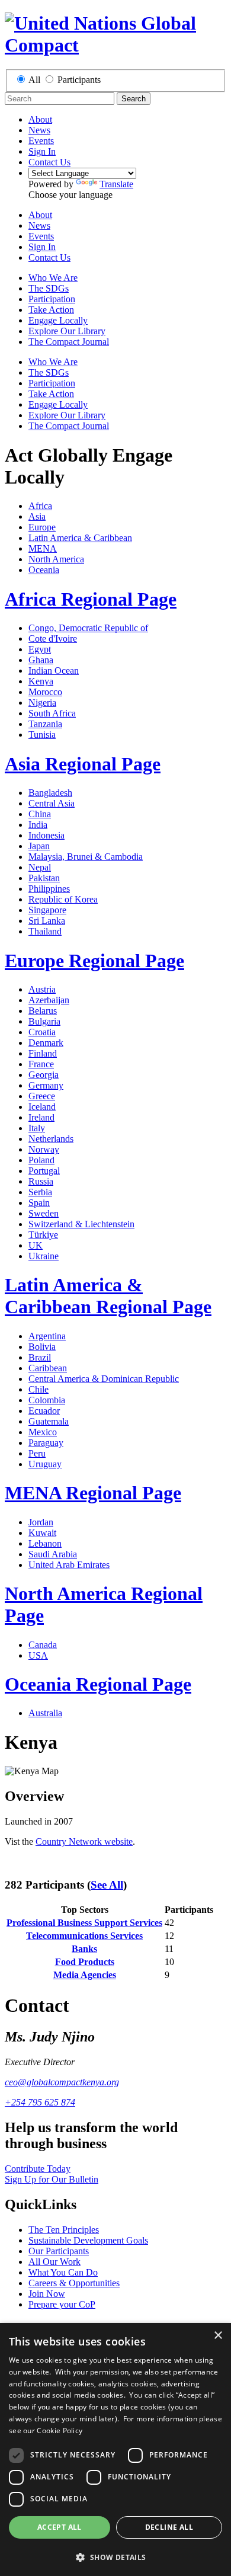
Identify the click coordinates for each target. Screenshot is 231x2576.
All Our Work (54, 2262)
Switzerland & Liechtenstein (81, 1224)
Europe (42, 527)
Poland (41, 1160)
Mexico (43, 1432)
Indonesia (46, 835)
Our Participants (59, 2251)
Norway (44, 1149)
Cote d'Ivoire (53, 639)
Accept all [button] (60, 2527)
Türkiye (43, 1235)
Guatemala (49, 1421)
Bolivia (42, 1347)
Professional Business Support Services (84, 1923)
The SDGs (49, 288)
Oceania (44, 570)
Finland (43, 1053)
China (40, 814)
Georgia (44, 1075)
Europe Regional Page (94, 961)
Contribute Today (38, 2169)
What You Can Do (63, 2272)
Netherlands (51, 1139)
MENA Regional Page (93, 1493)
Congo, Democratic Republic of (88, 628)
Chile (38, 1389)
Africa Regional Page (91, 599)
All (34, 80)
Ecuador (44, 1411)
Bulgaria (44, 1021)
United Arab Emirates (69, 1565)
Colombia (47, 1400)
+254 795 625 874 (40, 2102)
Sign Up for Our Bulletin (52, 2179)
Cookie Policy (60, 2431)
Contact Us (49, 162)
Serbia (40, 1192)
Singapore (47, 910)
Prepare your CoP (62, 2304)
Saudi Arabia (53, 1554)
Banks (84, 1949)
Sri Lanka (47, 921)
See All (107, 1885)
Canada (43, 1645)
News (39, 130)
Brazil (40, 1357)
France (41, 1064)
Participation (52, 299)
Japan (39, 846)
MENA (43, 548)
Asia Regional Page (83, 764)
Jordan (41, 1522)
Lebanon (45, 1543)
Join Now (47, 2294)
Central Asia (52, 803)
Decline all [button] (169, 2527)
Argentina (47, 1336)
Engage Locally (58, 320)
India (38, 825)
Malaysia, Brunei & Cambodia (86, 857)
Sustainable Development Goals (88, 2240)
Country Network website (84, 1841)
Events (41, 141)
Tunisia (42, 735)
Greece (42, 1096)
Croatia (42, 1032)
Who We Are (53, 278)
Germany (46, 1085)
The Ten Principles (64, 2230)
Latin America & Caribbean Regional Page (108, 1296)
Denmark (46, 1043)
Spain (39, 1203)
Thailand (45, 931)
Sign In (42, 151)
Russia (41, 1181)
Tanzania (45, 724)
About (40, 119)
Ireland (41, 1117)
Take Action (51, 310)
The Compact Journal (69, 342)
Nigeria (42, 703)
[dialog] (115, 2449)
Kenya (41, 681)
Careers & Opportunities (74, 2283)
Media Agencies (85, 1975)
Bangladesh (50, 793)
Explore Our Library (67, 331)
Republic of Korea (63, 899)
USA (38, 1655)
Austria (42, 989)
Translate (116, 184)
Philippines (49, 889)
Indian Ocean (54, 671)
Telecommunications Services (84, 1936)
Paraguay (46, 1443)
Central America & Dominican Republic (104, 1379)
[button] (115, 2557)
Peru (37, 1453)
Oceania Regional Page (98, 1684)
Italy (37, 1128)
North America (56, 559)
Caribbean (48, 1368)
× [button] (218, 2336)
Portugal (44, 1171)
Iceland (42, 1107)
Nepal (40, 867)
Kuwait (42, 1533)
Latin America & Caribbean (80, 538)
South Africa (52, 713)
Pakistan (44, 878)
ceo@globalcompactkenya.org (62, 2082)
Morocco (45, 692)
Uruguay (45, 1464)
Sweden (44, 1213)
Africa (40, 506)
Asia (37, 516)
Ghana (41, 660)
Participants (79, 80)
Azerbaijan (49, 1000)
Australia (45, 1713)
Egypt (40, 649)
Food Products (85, 1962)
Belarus (43, 1011)
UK (36, 1245)
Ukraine (44, 1256)
